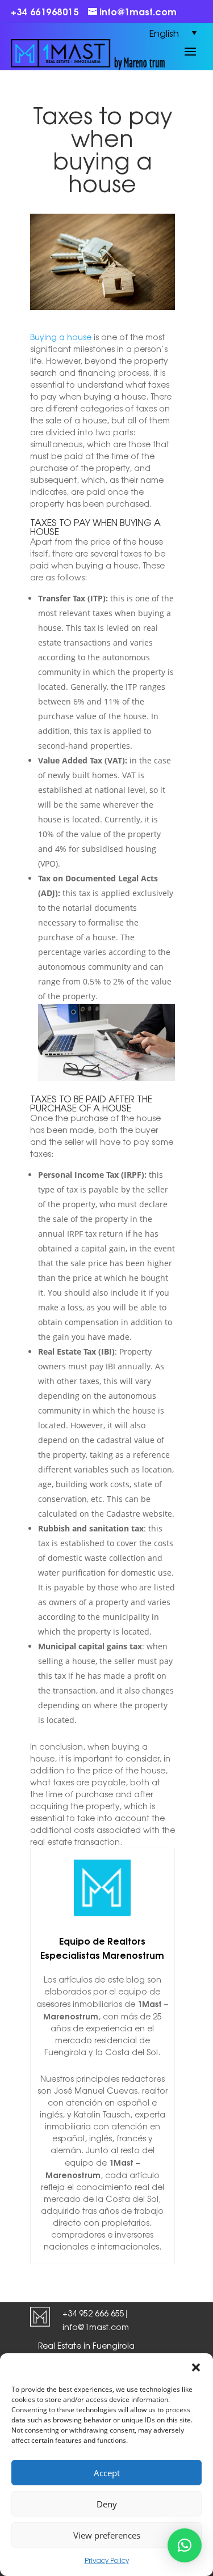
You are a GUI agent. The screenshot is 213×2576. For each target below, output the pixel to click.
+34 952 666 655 (93, 2313)
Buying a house (61, 337)
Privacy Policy (107, 2560)
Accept (107, 2473)
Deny (107, 2504)
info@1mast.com (96, 2327)
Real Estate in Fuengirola (86, 2345)
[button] (196, 2367)
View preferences (107, 2535)
